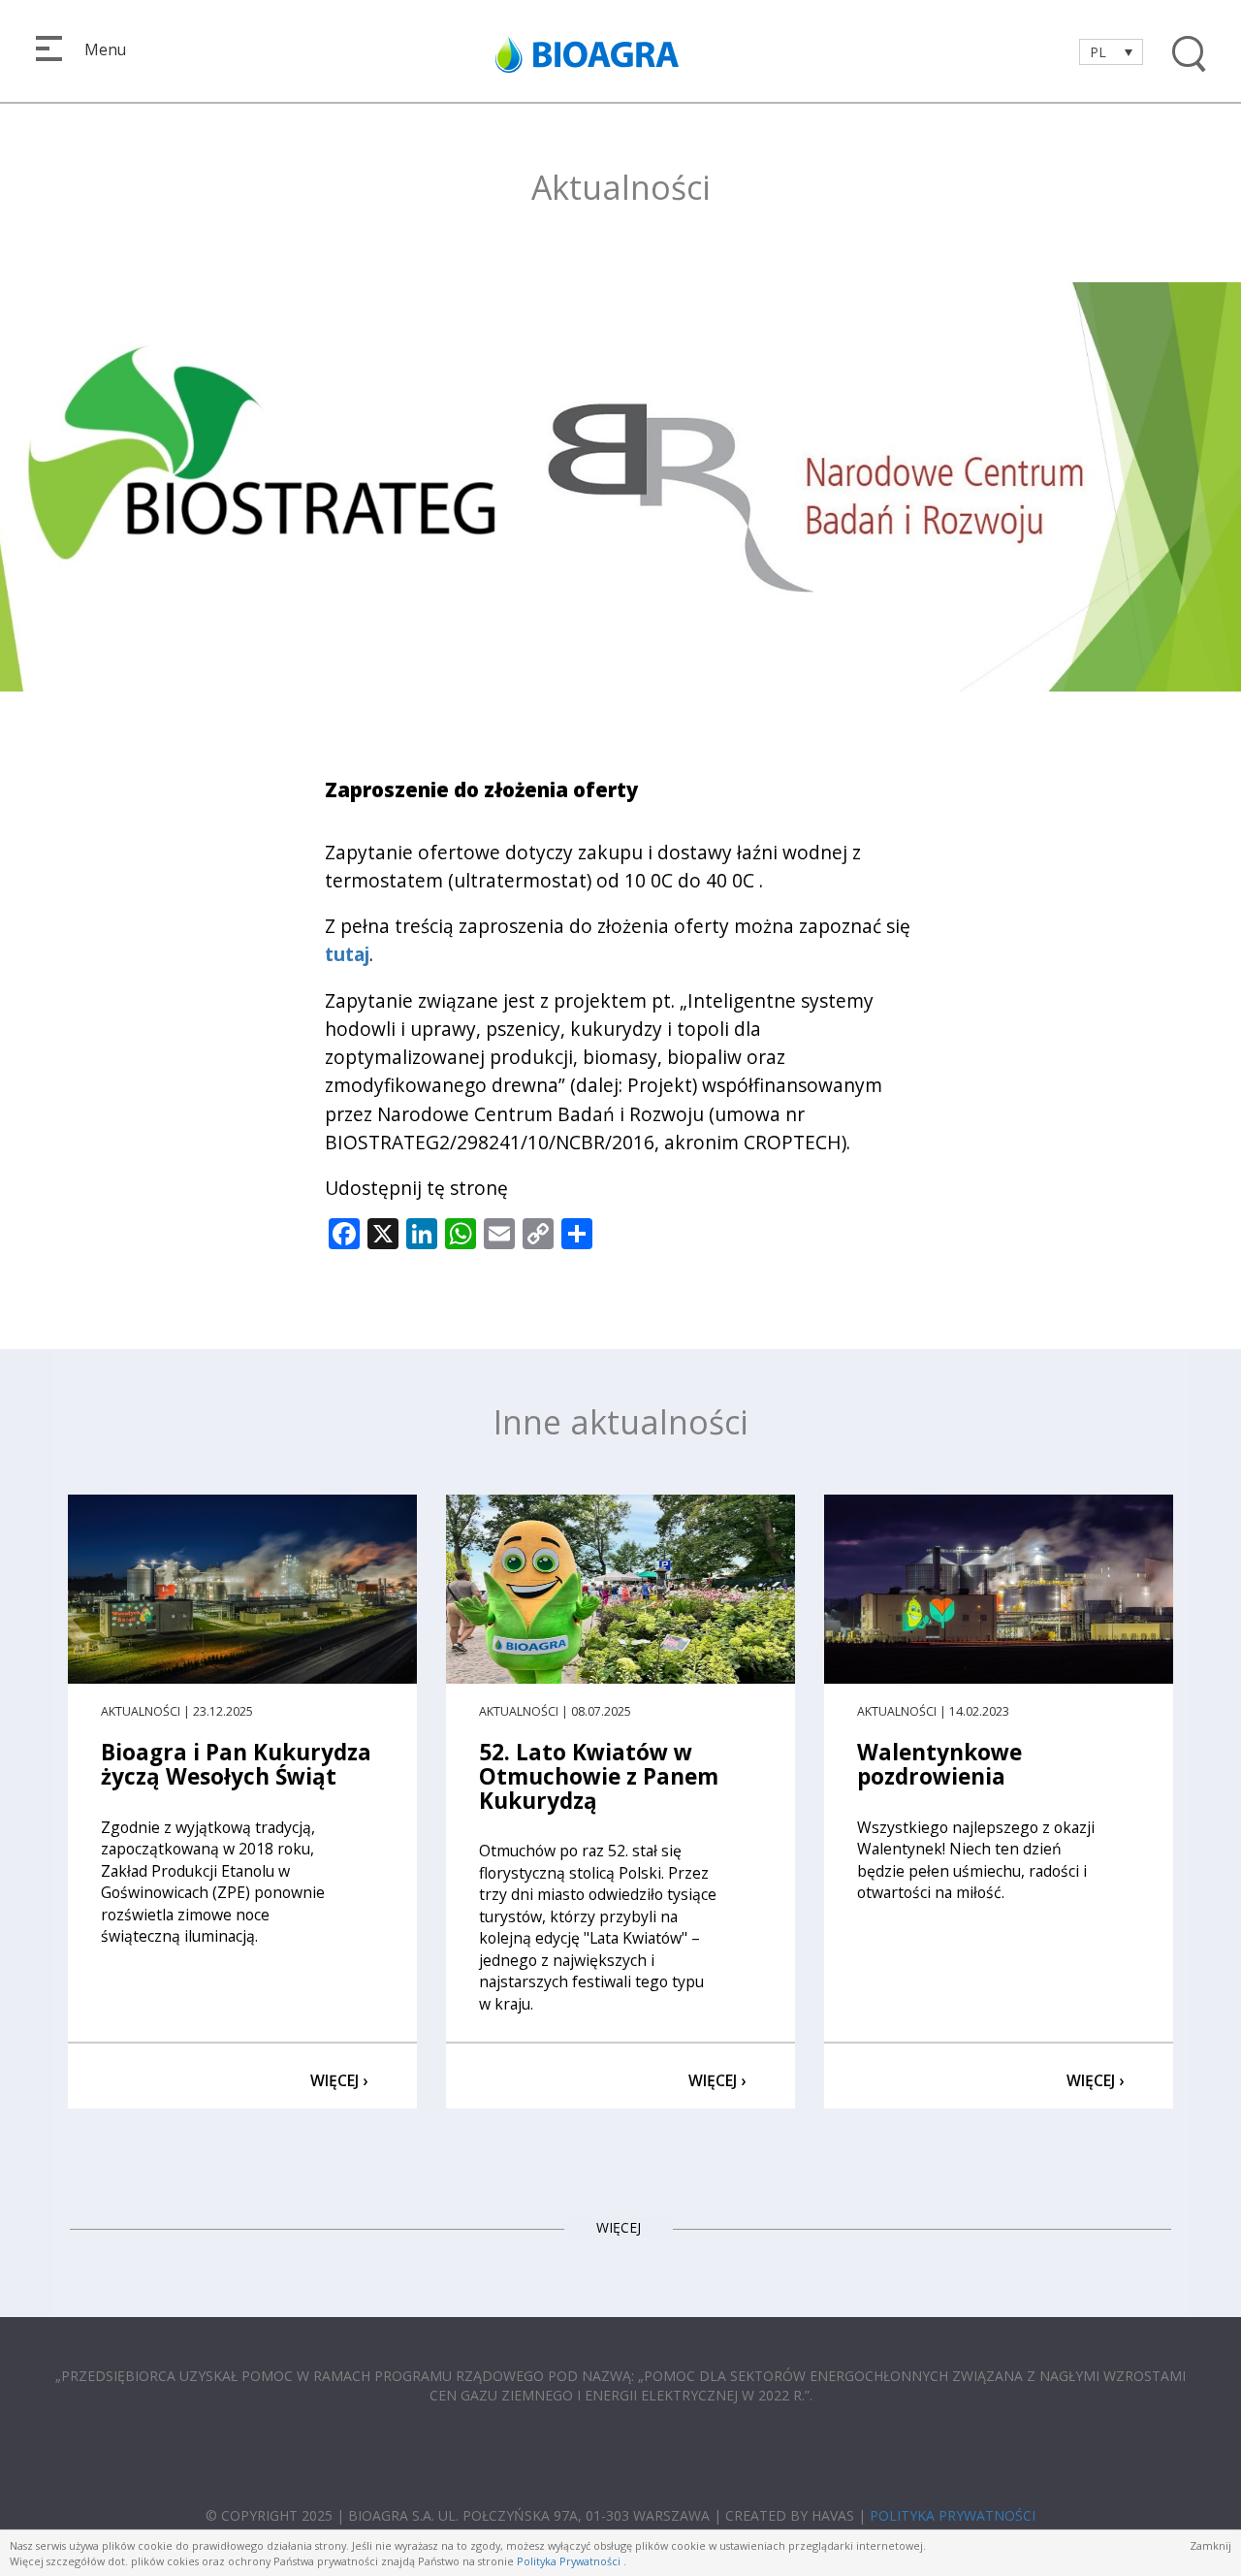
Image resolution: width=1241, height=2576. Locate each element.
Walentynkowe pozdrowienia (939, 1764)
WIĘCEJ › (339, 2080)
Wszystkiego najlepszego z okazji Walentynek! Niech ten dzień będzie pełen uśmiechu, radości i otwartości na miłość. (976, 1860)
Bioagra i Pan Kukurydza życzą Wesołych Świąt (236, 1764)
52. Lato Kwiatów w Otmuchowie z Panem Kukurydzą (599, 1776)
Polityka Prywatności (569, 2561)
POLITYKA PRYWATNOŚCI (953, 2515)
